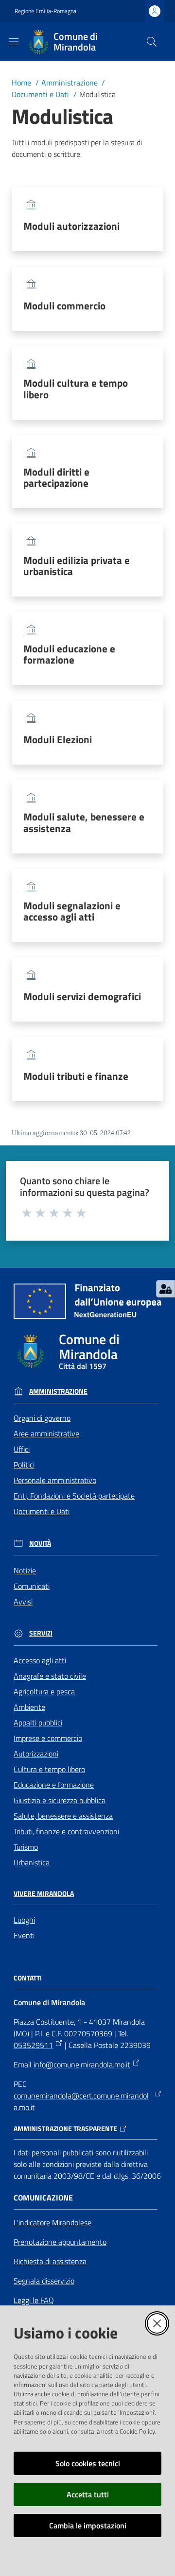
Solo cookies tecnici (88, 2463)
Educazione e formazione (54, 1785)
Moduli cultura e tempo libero (76, 389)
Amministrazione (70, 83)
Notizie (25, 1570)
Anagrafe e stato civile (50, 1676)
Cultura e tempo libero (49, 1769)
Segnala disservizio (44, 2281)
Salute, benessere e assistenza (63, 1816)
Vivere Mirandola (44, 1894)
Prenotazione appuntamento (60, 2242)
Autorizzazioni (36, 1754)
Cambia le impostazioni (88, 2525)
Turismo (26, 1847)
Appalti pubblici (38, 1723)
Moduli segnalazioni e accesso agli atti (72, 911)
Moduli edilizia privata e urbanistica (77, 566)
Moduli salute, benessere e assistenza (84, 822)
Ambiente (29, 1707)
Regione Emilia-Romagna (45, 11)
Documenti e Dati (40, 94)
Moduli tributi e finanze (76, 1076)
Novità (40, 1543)
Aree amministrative (46, 1433)
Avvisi (23, 1602)
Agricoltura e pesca (44, 1691)
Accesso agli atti (40, 1660)
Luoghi (24, 1920)
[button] (152, 42)
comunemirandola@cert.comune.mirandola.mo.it (81, 2101)
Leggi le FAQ (34, 2300)
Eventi (24, 1935)
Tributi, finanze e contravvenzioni (66, 1831)
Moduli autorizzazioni (71, 226)
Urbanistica (32, 1862)
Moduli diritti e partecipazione (56, 478)
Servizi (41, 1633)
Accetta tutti (88, 2494)
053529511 (33, 2045)
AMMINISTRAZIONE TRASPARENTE (65, 2129)
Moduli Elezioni (58, 740)
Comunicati (32, 1586)
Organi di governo (42, 1418)
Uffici (22, 1449)
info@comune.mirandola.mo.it (82, 2064)
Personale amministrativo (55, 1480)
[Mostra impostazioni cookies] (166, 1289)
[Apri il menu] (14, 42)
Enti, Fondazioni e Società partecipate (74, 1496)
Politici (24, 1465)
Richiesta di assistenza (50, 2261)
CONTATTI (28, 1978)
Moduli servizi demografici (82, 997)
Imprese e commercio (48, 1738)
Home (21, 83)
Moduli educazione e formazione (69, 654)
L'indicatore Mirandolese (52, 2222)
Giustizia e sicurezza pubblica (60, 1800)
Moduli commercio (64, 306)
